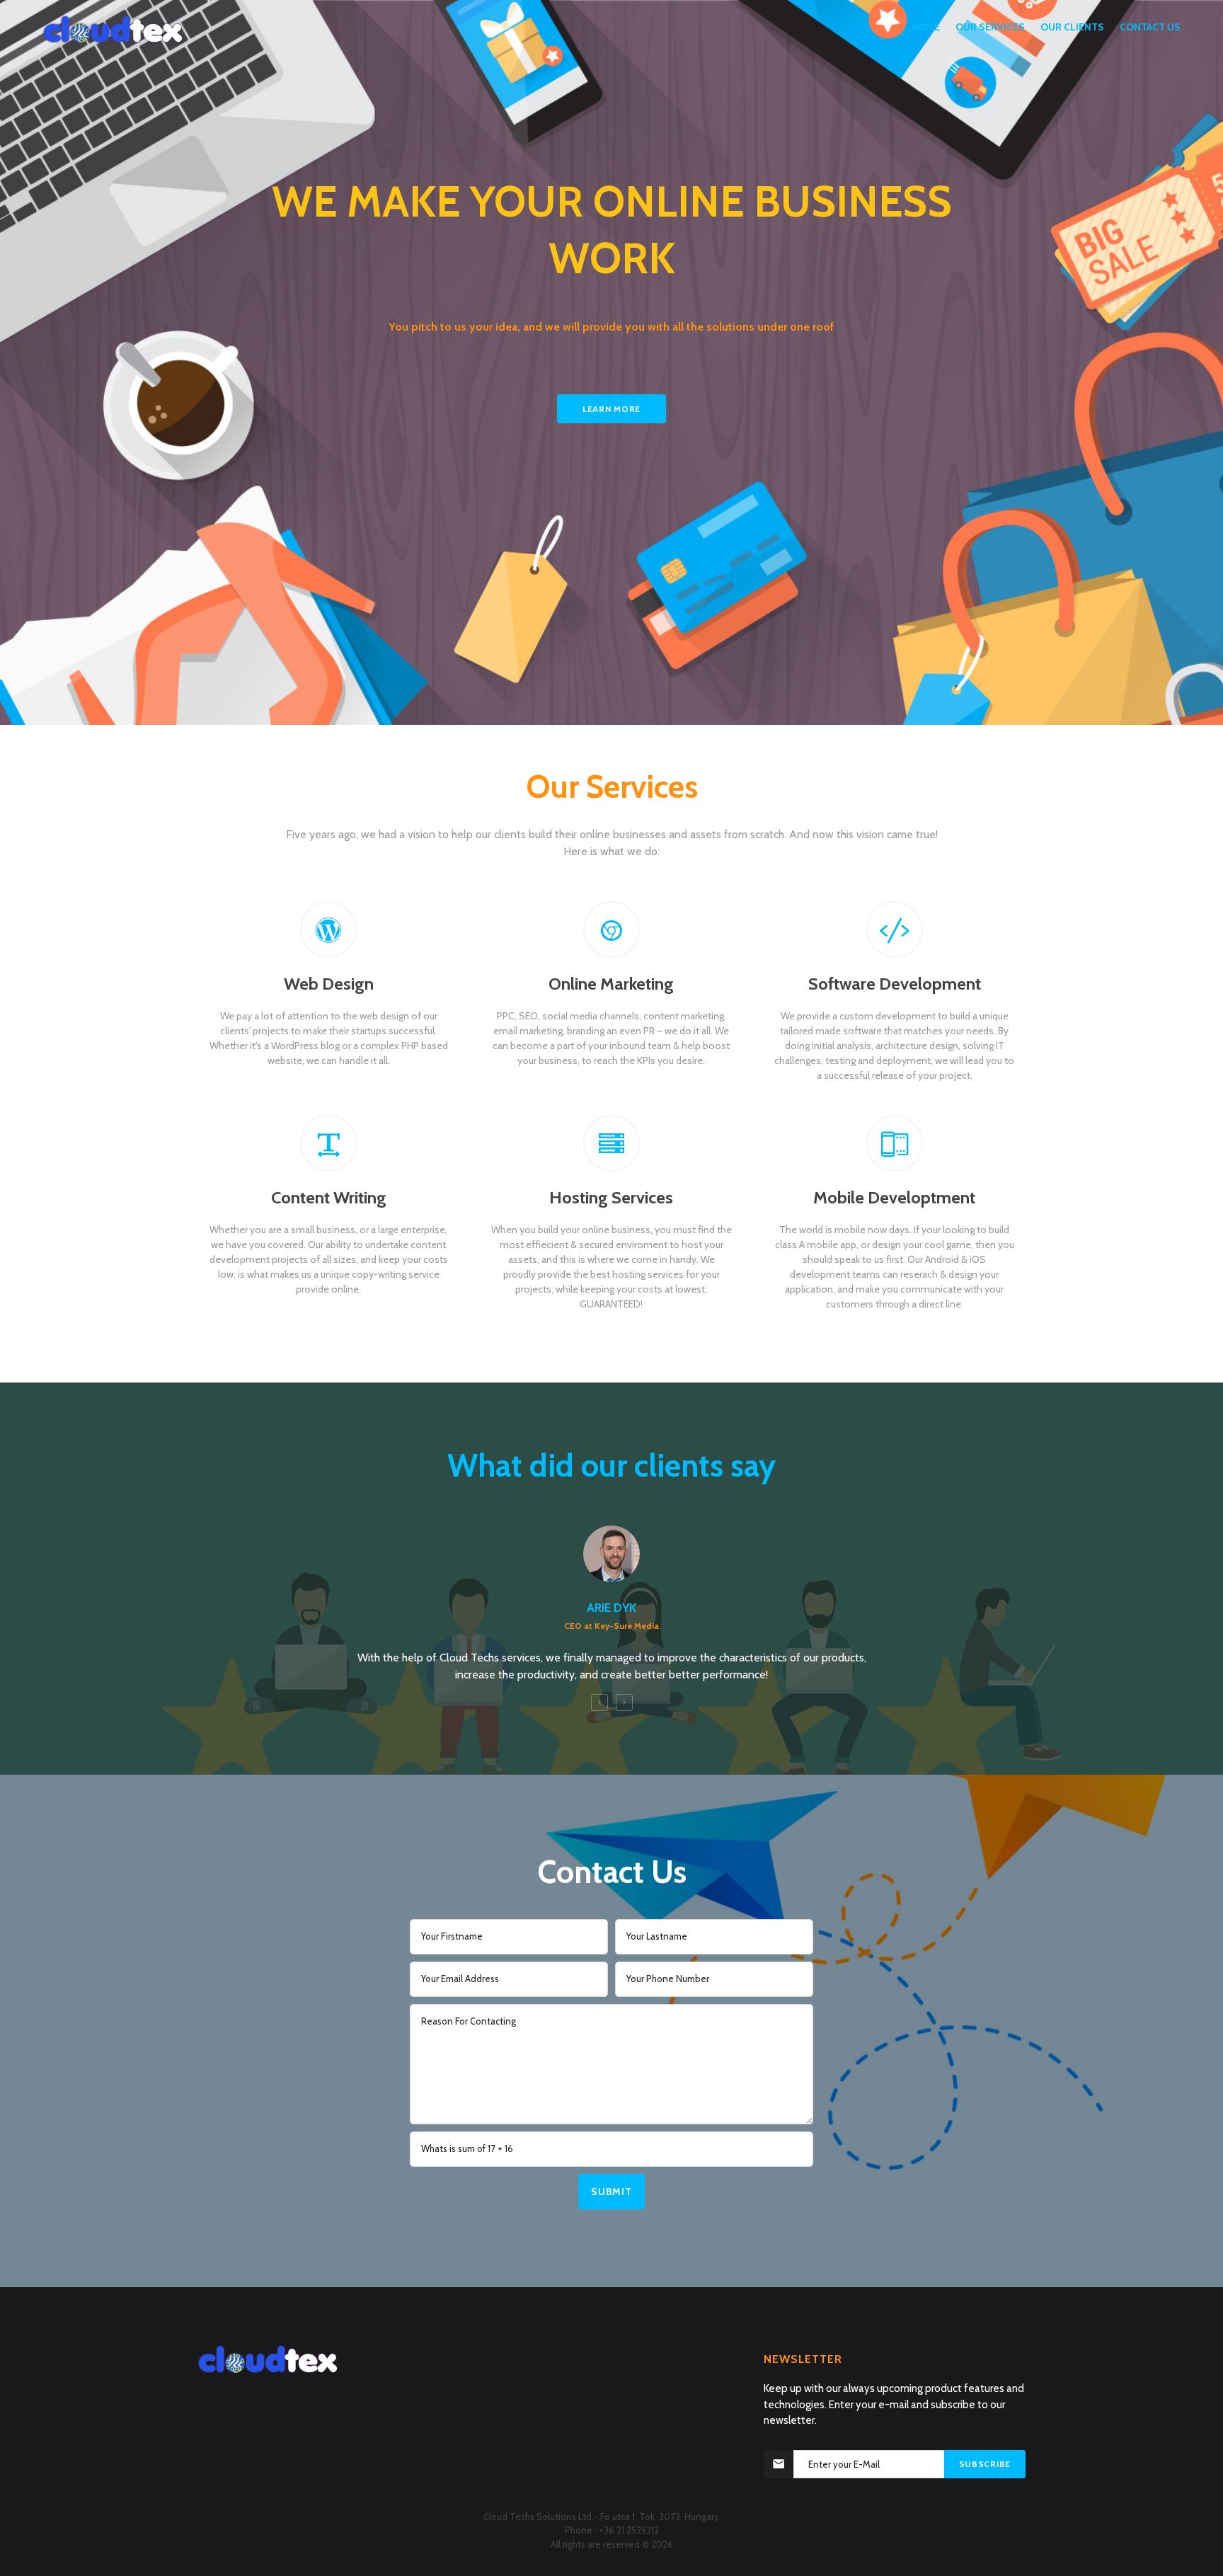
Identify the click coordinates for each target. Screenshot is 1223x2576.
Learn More (611, 409)
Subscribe (985, 2464)
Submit (611, 2192)
